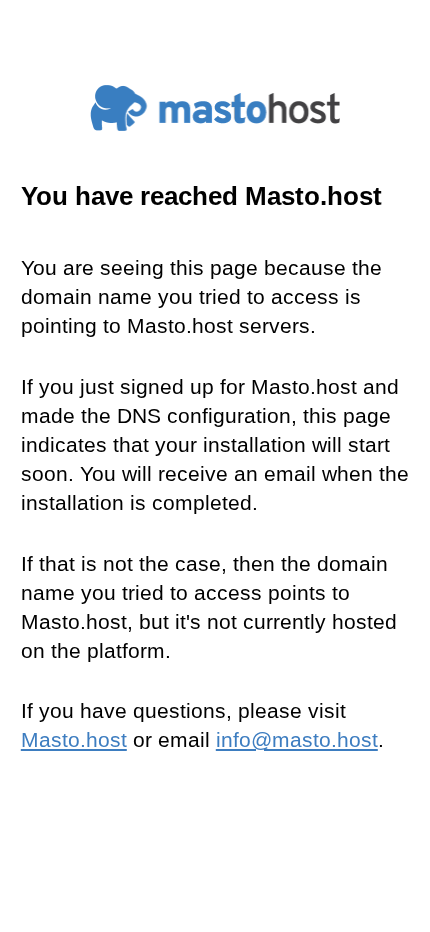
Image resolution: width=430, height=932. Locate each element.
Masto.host (74, 739)
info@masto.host (297, 739)
